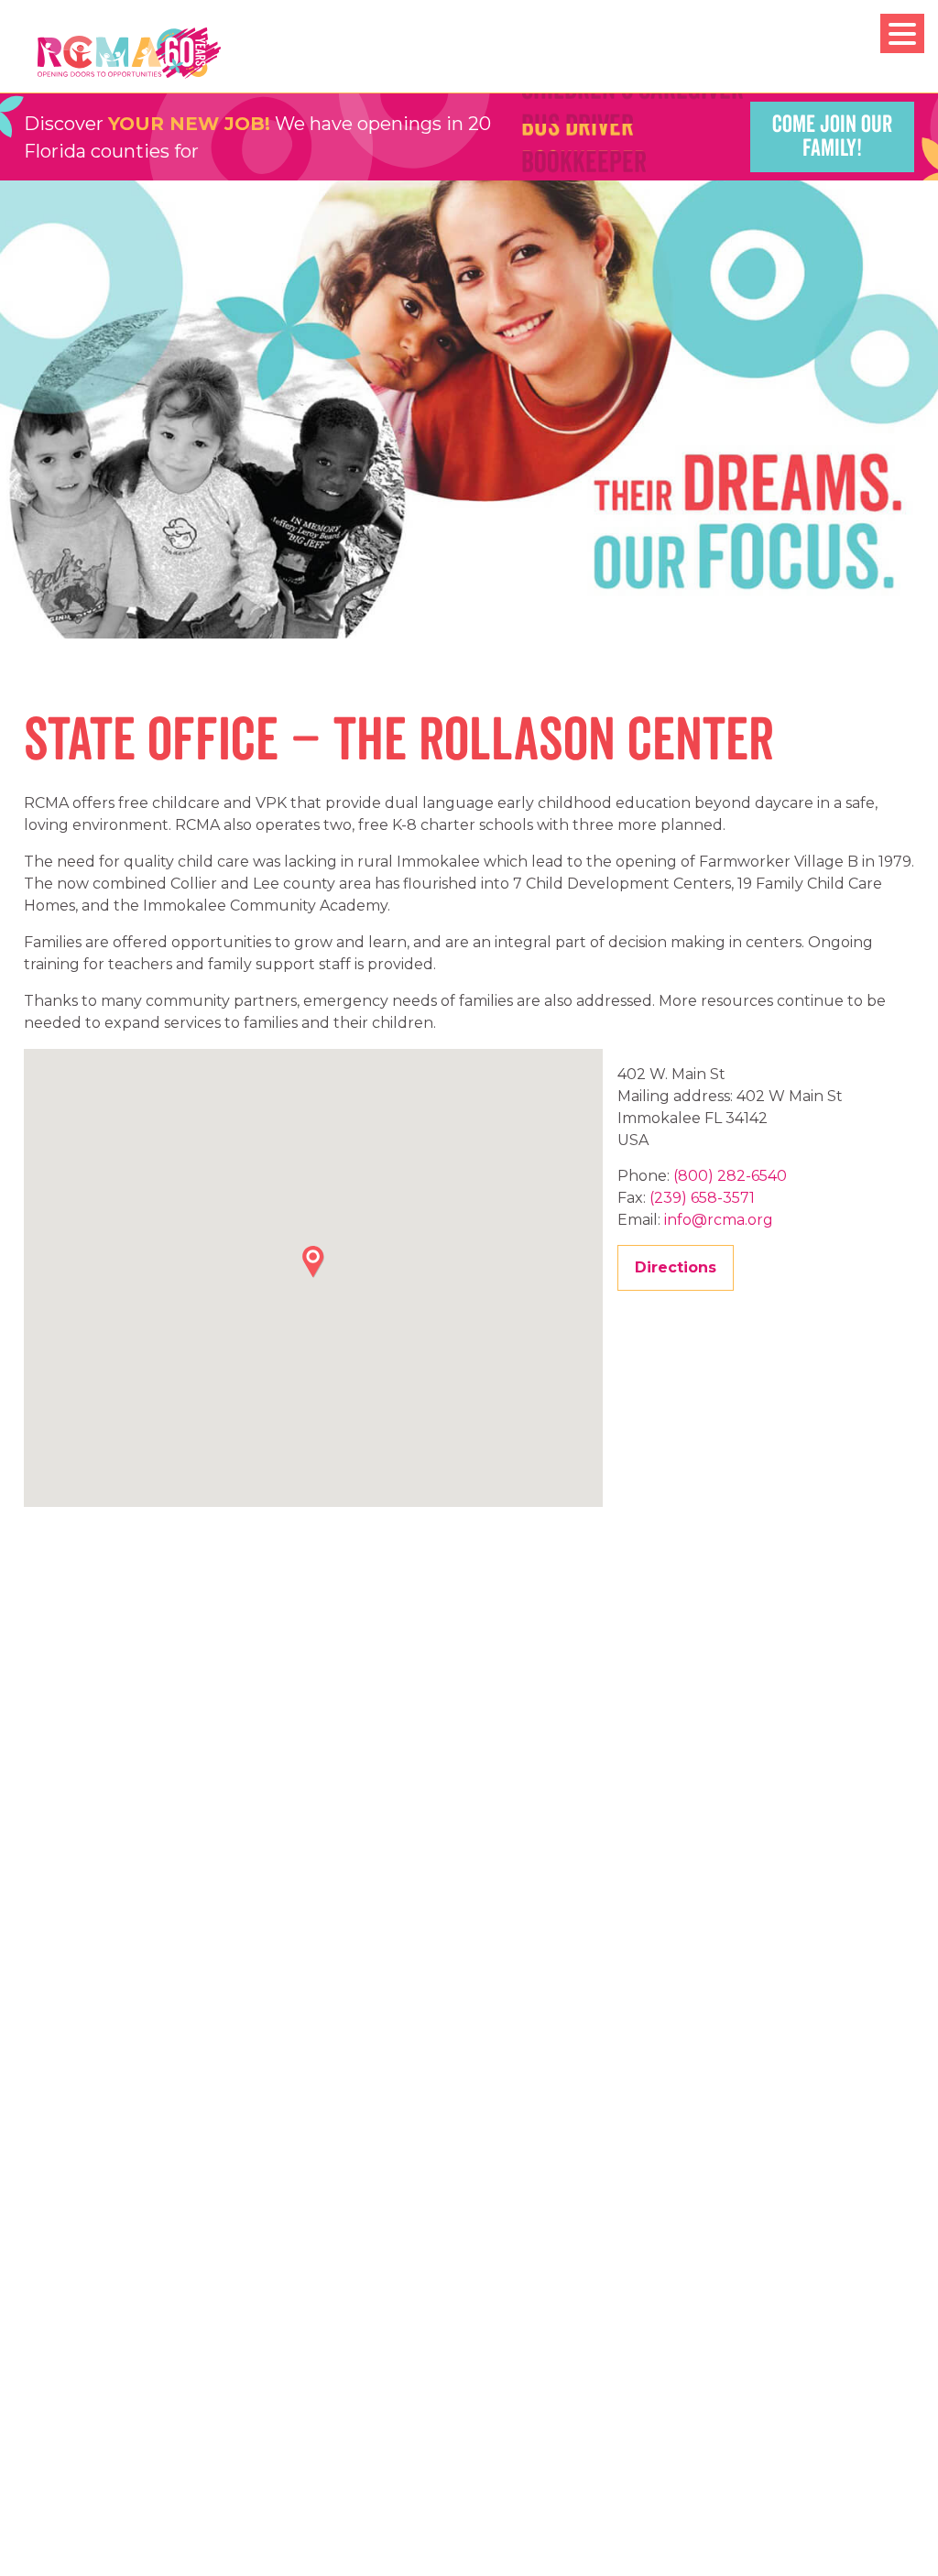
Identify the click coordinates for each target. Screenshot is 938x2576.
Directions (676, 1267)
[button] (313, 1262)
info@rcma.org (719, 1220)
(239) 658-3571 (702, 1198)
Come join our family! (832, 136)
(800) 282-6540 (730, 1176)
